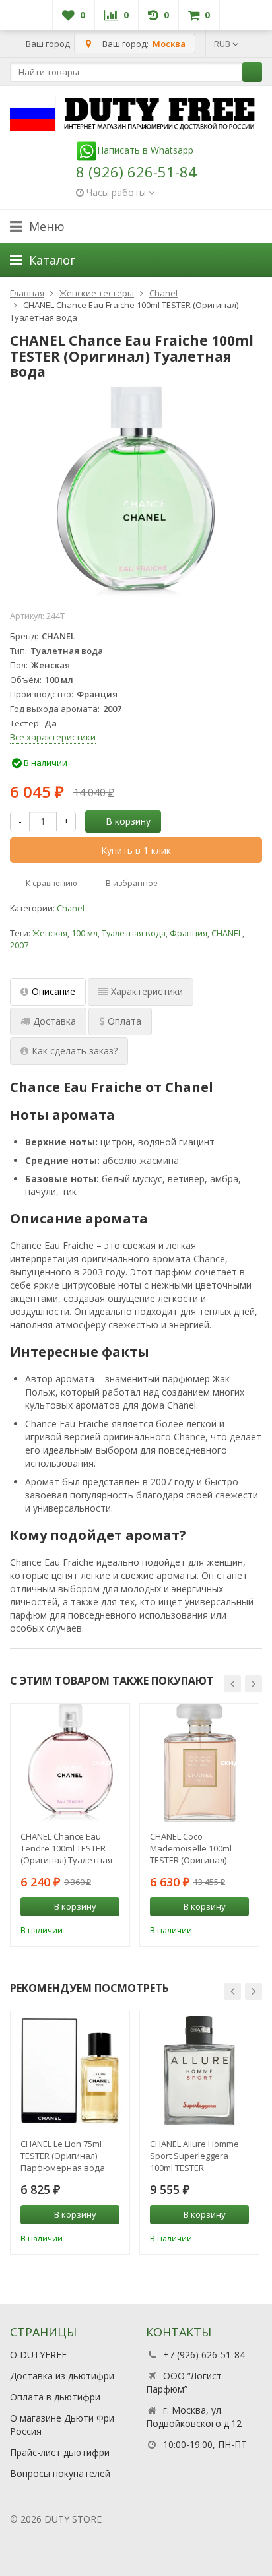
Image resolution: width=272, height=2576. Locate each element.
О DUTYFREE (38, 2355)
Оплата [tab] (124, 1021)
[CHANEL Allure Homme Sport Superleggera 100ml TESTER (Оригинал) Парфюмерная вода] (199, 2071)
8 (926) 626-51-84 (136, 172)
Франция (188, 933)
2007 (19, 945)
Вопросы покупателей (60, 2473)
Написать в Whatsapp (145, 150)
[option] (70, 1825)
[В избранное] (112, 1929)
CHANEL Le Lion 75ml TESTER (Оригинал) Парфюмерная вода (63, 2156)
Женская (50, 933)
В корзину (128, 821)
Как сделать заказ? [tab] (75, 1051)
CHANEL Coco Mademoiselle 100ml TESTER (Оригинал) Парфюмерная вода (192, 1848)
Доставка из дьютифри (62, 2376)
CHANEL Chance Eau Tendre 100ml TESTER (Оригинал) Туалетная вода (66, 1848)
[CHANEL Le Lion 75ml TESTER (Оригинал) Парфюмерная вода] (70, 2071)
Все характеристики (53, 737)
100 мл (85, 933)
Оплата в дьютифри (55, 2397)
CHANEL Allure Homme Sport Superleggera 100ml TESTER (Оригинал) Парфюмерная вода (194, 2156)
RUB (223, 44)
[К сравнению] (92, 1929)
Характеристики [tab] (147, 991)
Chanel (71, 908)
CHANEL (227, 933)
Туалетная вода (134, 933)
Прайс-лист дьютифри (60, 2452)
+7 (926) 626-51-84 (204, 2355)
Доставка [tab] (54, 1021)
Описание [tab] (53, 991)
